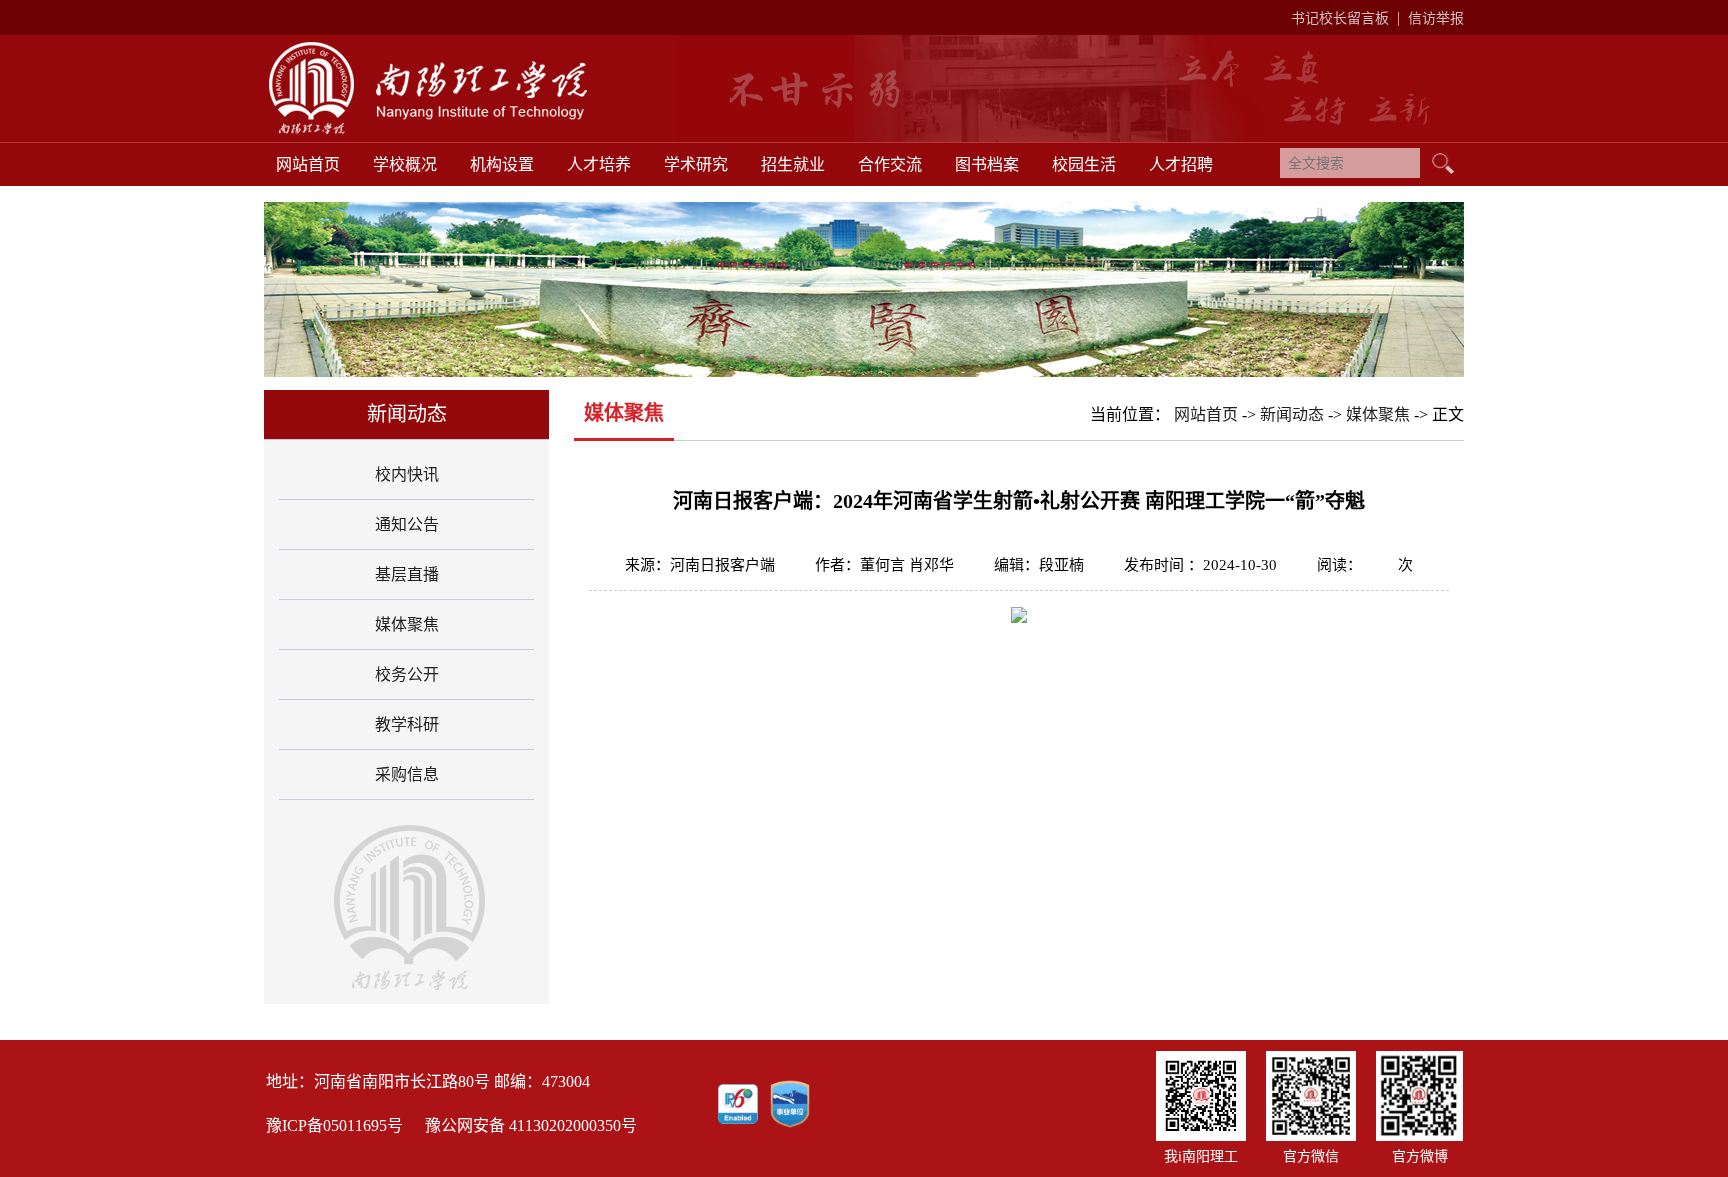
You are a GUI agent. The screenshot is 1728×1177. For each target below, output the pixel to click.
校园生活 (1084, 164)
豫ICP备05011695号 (334, 1125)
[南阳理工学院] (455, 131)
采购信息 (407, 774)
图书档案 (987, 164)
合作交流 (890, 164)
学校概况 (405, 164)
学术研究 (696, 164)
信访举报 (1436, 18)
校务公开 (407, 674)
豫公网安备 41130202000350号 (531, 1125)
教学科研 (407, 724)
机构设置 (502, 164)
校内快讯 (407, 474)
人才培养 (599, 164)
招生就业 (793, 164)
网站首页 (308, 164)
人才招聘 (1181, 164)
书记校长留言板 (1340, 18)
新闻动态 (1292, 414)
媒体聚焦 (407, 624)
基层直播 (407, 574)
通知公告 (407, 524)
